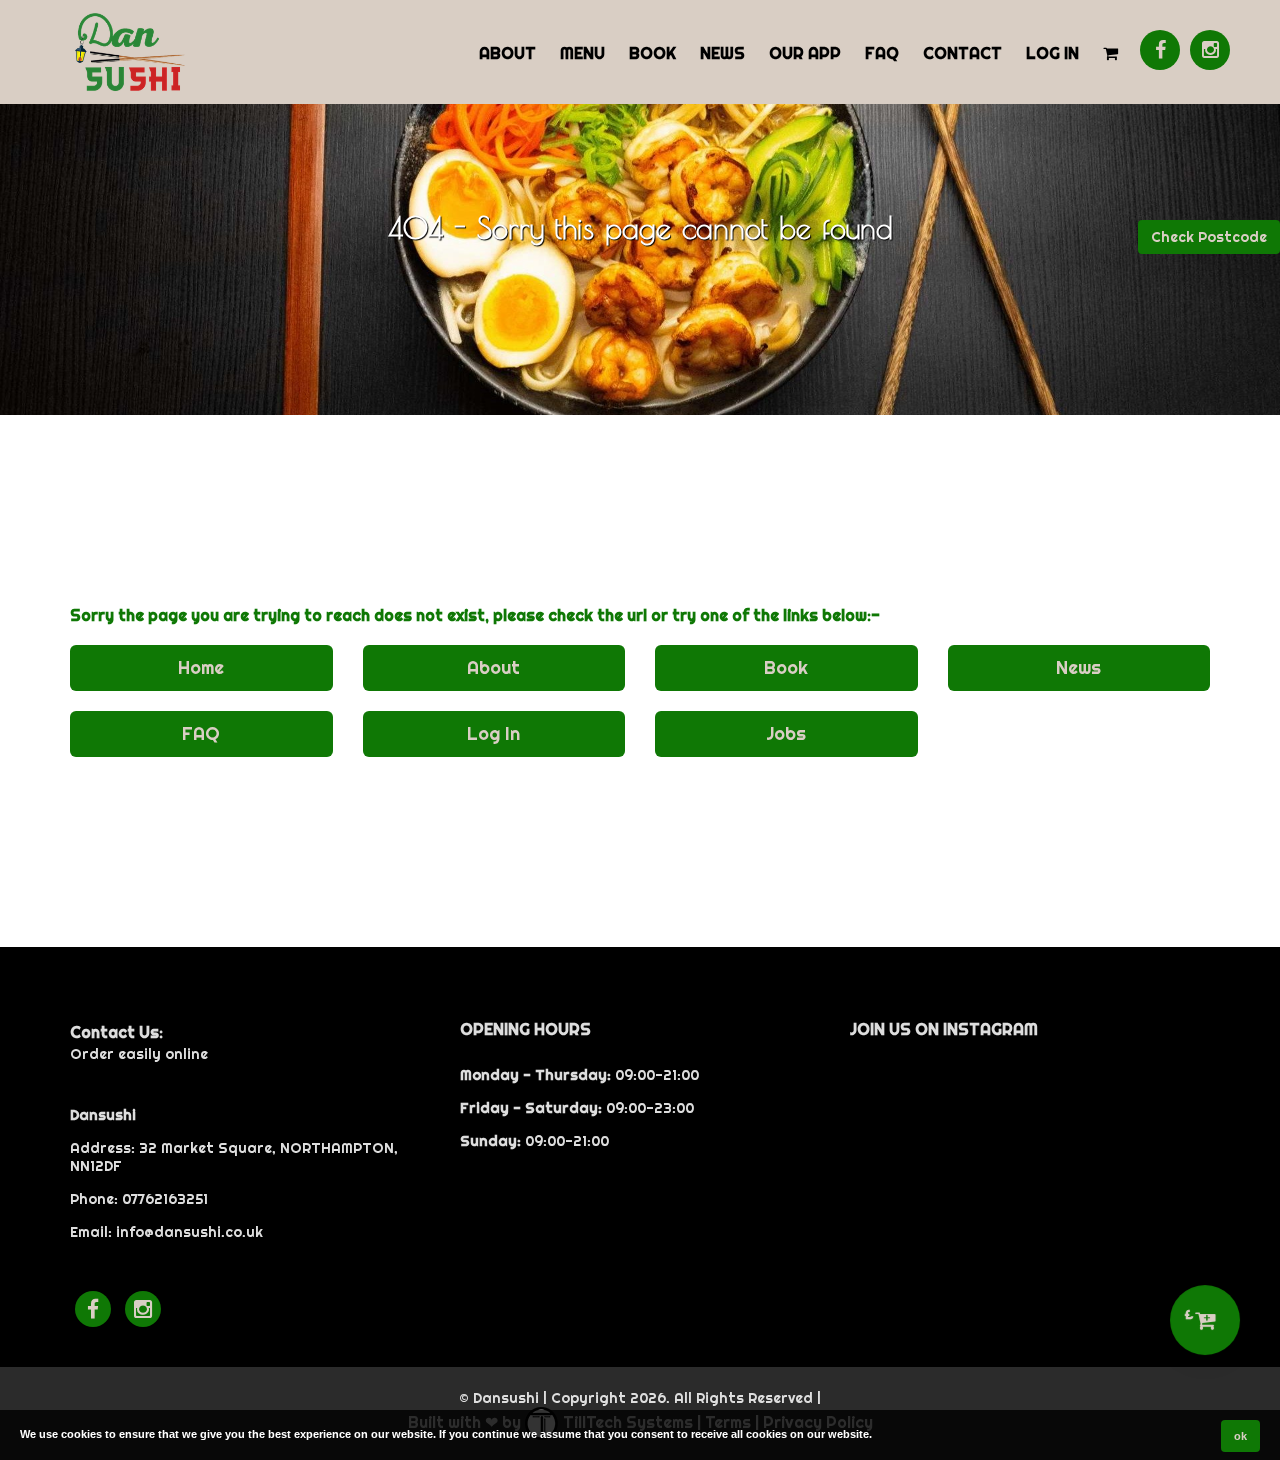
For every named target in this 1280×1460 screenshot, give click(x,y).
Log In (1052, 53)
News (722, 53)
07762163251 (165, 1199)
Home (201, 667)
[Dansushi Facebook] (1160, 50)
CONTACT (962, 53)
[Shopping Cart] (1110, 52)
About (507, 53)
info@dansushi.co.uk (189, 1232)
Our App (805, 53)
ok (1240, 1436)
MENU (582, 53)
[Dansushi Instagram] (1210, 50)
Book (652, 53)
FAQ (882, 53)
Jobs (786, 733)
